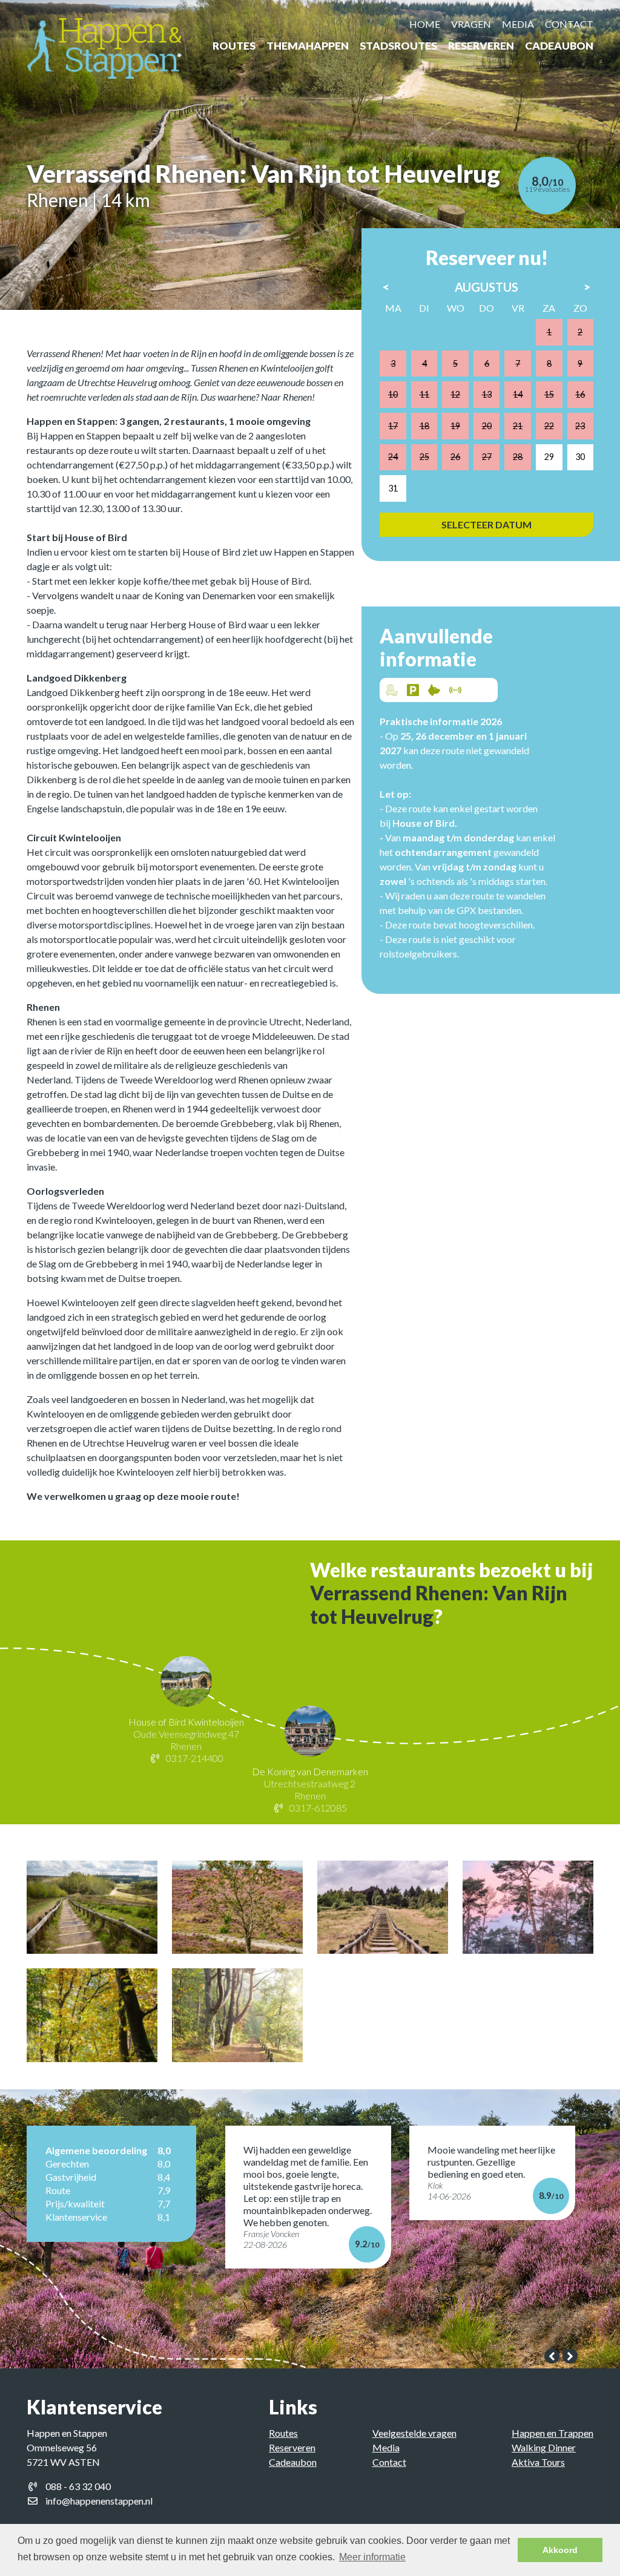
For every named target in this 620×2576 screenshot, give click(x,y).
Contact (569, 24)
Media (518, 24)
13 (487, 394)
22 (549, 426)
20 (487, 426)
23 (580, 426)
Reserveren (481, 46)
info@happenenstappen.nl (99, 2501)
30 (580, 457)
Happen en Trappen (552, 2433)
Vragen (471, 24)
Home (425, 24)
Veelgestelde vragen (414, 2433)
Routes (234, 46)
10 (393, 394)
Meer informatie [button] (372, 2557)
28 (518, 457)
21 (518, 426)
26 (455, 457)
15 (549, 394)
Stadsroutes (398, 46)
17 (393, 426)
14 (518, 394)
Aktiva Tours (538, 2462)
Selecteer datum (486, 524)
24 (393, 457)
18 (424, 426)
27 (487, 457)
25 (424, 457)
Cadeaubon (559, 46)
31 (393, 488)
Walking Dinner (544, 2447)
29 (549, 457)
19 (455, 426)
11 (424, 394)
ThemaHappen (308, 46)
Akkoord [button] (560, 2550)
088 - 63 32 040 (78, 2486)
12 (455, 394)
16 (580, 394)
